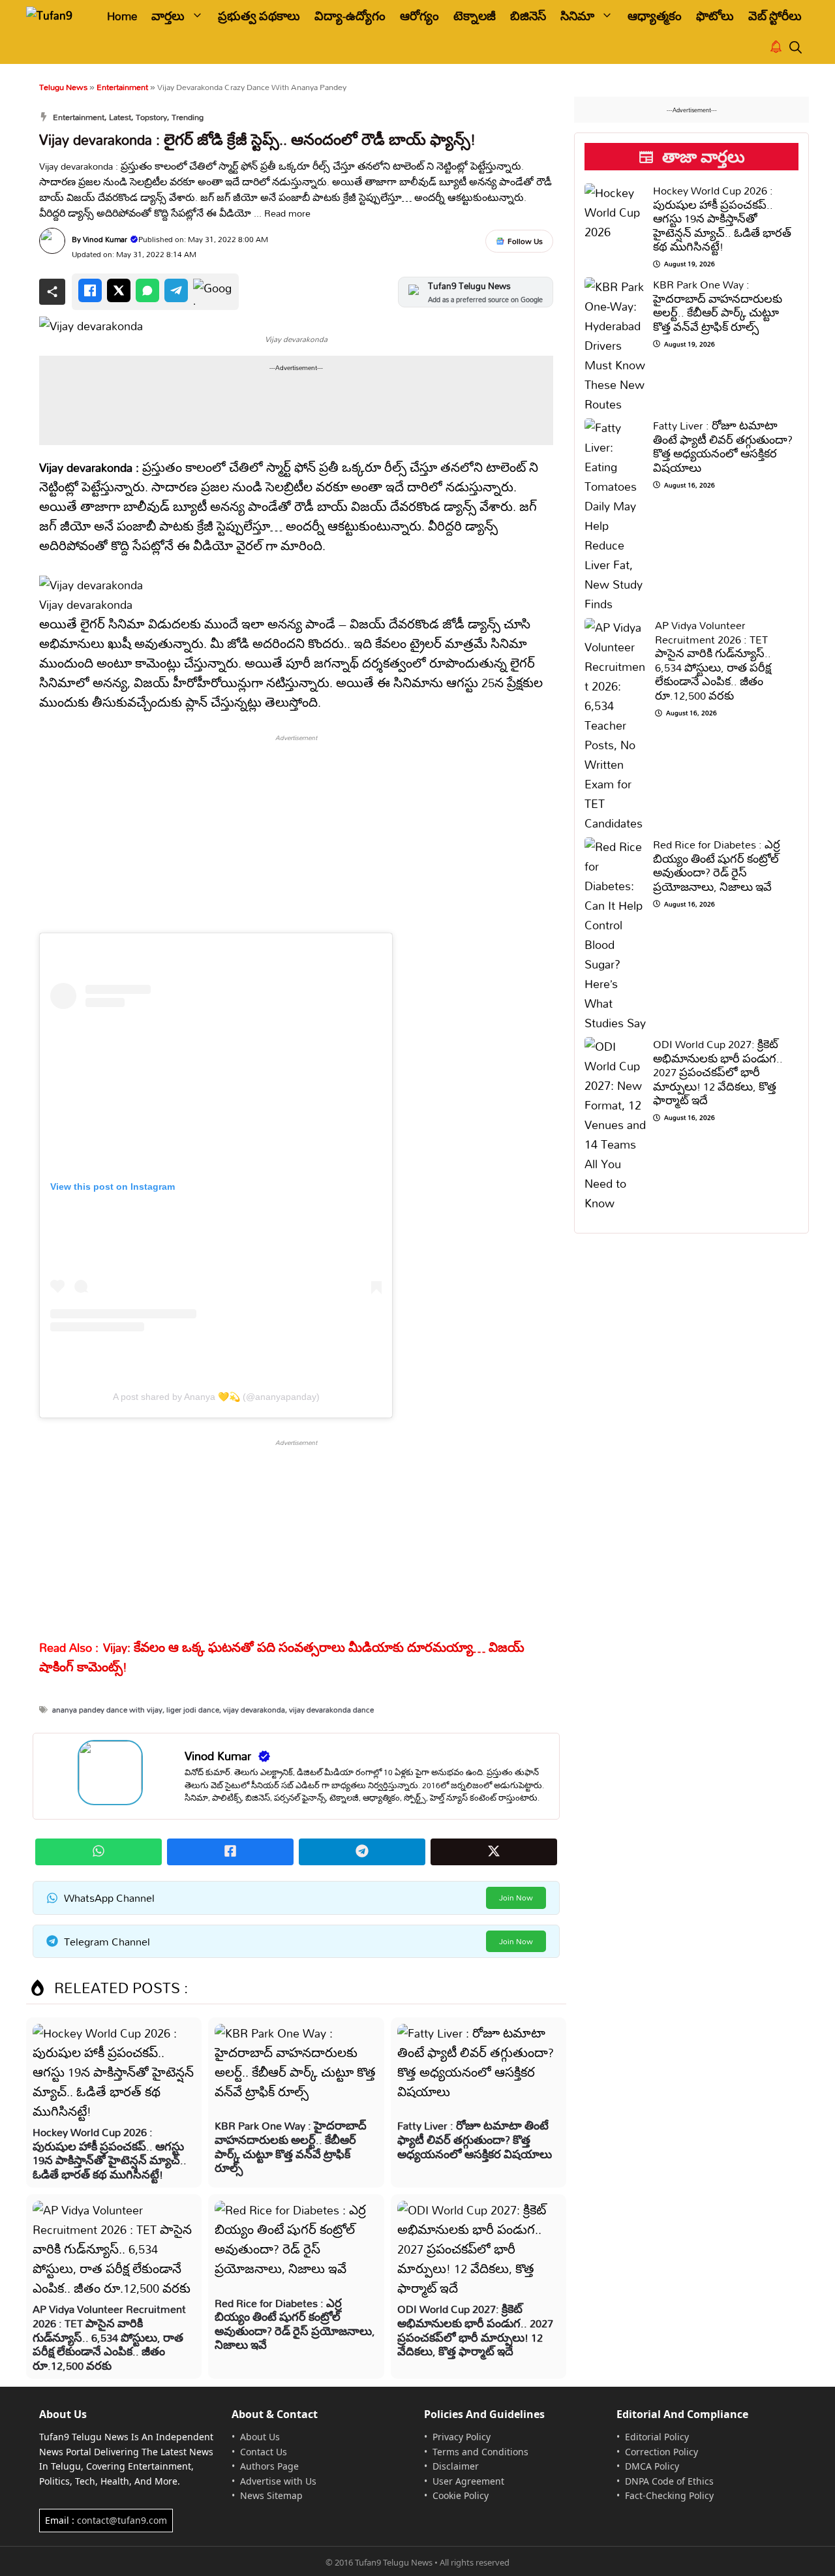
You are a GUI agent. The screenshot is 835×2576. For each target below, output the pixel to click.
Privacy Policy (462, 2437)
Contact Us (264, 2452)
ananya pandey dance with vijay (107, 1710)
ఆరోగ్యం (419, 16)
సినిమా (577, 16)
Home (122, 16)
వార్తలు (168, 16)
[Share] (52, 292)
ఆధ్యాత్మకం (655, 16)
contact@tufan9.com (122, 2520)
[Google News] (213, 292)
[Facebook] (90, 290)
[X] (119, 290)
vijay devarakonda (254, 1710)
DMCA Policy (652, 2466)
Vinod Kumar (105, 239)
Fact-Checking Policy (669, 2495)
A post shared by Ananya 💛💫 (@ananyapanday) (216, 1397)
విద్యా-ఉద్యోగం (350, 16)
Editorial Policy (657, 2437)
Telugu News (63, 87)
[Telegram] (176, 290)
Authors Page (269, 2466)
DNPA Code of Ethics (669, 2481)
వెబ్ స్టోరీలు (775, 16)
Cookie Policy (461, 2495)
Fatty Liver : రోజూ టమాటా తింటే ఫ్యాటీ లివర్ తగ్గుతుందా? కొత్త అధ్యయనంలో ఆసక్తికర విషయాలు (475, 2139)
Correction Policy (661, 2452)
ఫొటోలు (715, 16)
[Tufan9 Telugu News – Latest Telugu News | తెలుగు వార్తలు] (57, 16)
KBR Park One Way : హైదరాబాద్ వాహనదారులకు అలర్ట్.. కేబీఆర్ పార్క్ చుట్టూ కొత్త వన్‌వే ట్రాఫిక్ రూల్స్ (291, 2147)
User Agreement (468, 2481)
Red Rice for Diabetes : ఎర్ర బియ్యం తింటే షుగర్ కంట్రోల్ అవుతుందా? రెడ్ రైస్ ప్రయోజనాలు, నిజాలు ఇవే (295, 2324)
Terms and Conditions (480, 2452)
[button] (796, 48)
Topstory (151, 117)
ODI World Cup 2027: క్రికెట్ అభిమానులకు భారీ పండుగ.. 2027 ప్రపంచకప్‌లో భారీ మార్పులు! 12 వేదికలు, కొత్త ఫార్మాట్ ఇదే (475, 2330)
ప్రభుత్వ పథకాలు (259, 16)
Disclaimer (456, 2466)
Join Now (516, 1898)
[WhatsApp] (147, 290)
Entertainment (122, 87)
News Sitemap (271, 2495)
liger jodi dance (193, 1710)
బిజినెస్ (528, 16)
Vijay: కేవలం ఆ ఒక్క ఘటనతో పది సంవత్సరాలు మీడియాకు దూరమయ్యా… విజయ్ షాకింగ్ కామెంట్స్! (282, 1657)
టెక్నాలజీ (475, 16)
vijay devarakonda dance (331, 1710)
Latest (120, 117)
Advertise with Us (278, 2481)
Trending (188, 117)
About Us (260, 2437)
